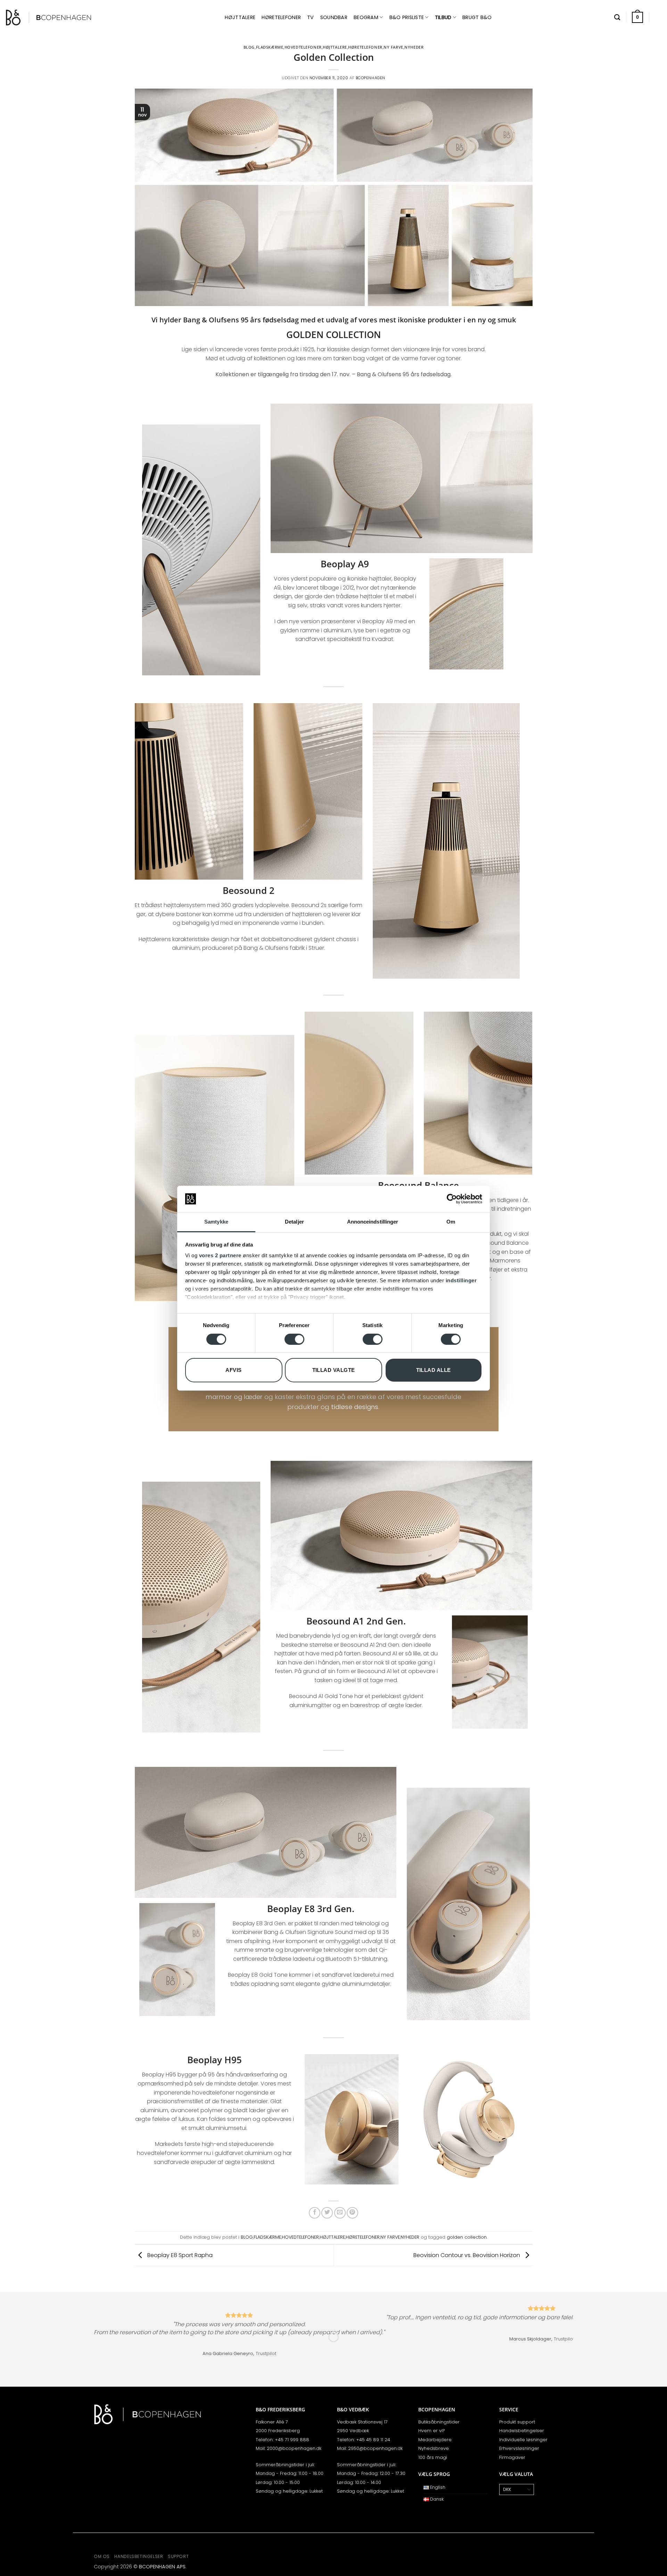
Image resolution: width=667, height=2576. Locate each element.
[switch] (294, 1339)
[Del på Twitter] (327, 2213)
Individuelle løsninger (523, 2440)
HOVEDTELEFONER (303, 47)
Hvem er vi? (432, 2431)
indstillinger (461, 1280)
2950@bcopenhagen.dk (375, 2448)
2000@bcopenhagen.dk (294, 2448)
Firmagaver (512, 2457)
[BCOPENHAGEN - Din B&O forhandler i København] (49, 17)
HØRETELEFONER (365, 47)
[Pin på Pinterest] (352, 2213)
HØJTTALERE (335, 47)
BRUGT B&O (477, 17)
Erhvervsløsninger (519, 2448)
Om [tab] (451, 1222)
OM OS (102, 2556)
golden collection (467, 2237)
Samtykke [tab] (216, 1222)
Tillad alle (434, 1370)
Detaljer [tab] (294, 1222)
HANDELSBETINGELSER (139, 2556)
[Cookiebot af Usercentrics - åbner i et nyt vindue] (452, 1199)
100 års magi (433, 2457)
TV (311, 17)
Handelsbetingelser (522, 2431)
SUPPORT (178, 2556)
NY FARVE (393, 47)
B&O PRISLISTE (407, 17)
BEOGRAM (366, 17)
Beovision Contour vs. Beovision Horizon (467, 2255)
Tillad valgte (334, 1370)
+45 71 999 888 (292, 2440)
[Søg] (617, 18)
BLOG (249, 47)
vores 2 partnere (220, 1255)
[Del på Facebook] (315, 2213)
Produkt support (517, 2422)
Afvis (233, 1370)
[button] (637, 17)
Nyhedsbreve (434, 2448)
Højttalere (240, 17)
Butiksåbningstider (439, 2422)
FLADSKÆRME (270, 47)
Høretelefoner (281, 17)
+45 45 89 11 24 (373, 2440)
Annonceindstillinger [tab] (373, 1222)
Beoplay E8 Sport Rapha (179, 2255)
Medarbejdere (435, 2440)
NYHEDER (414, 47)
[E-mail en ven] (340, 2213)
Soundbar (334, 17)
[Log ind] (658, 17)
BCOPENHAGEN (370, 78)
